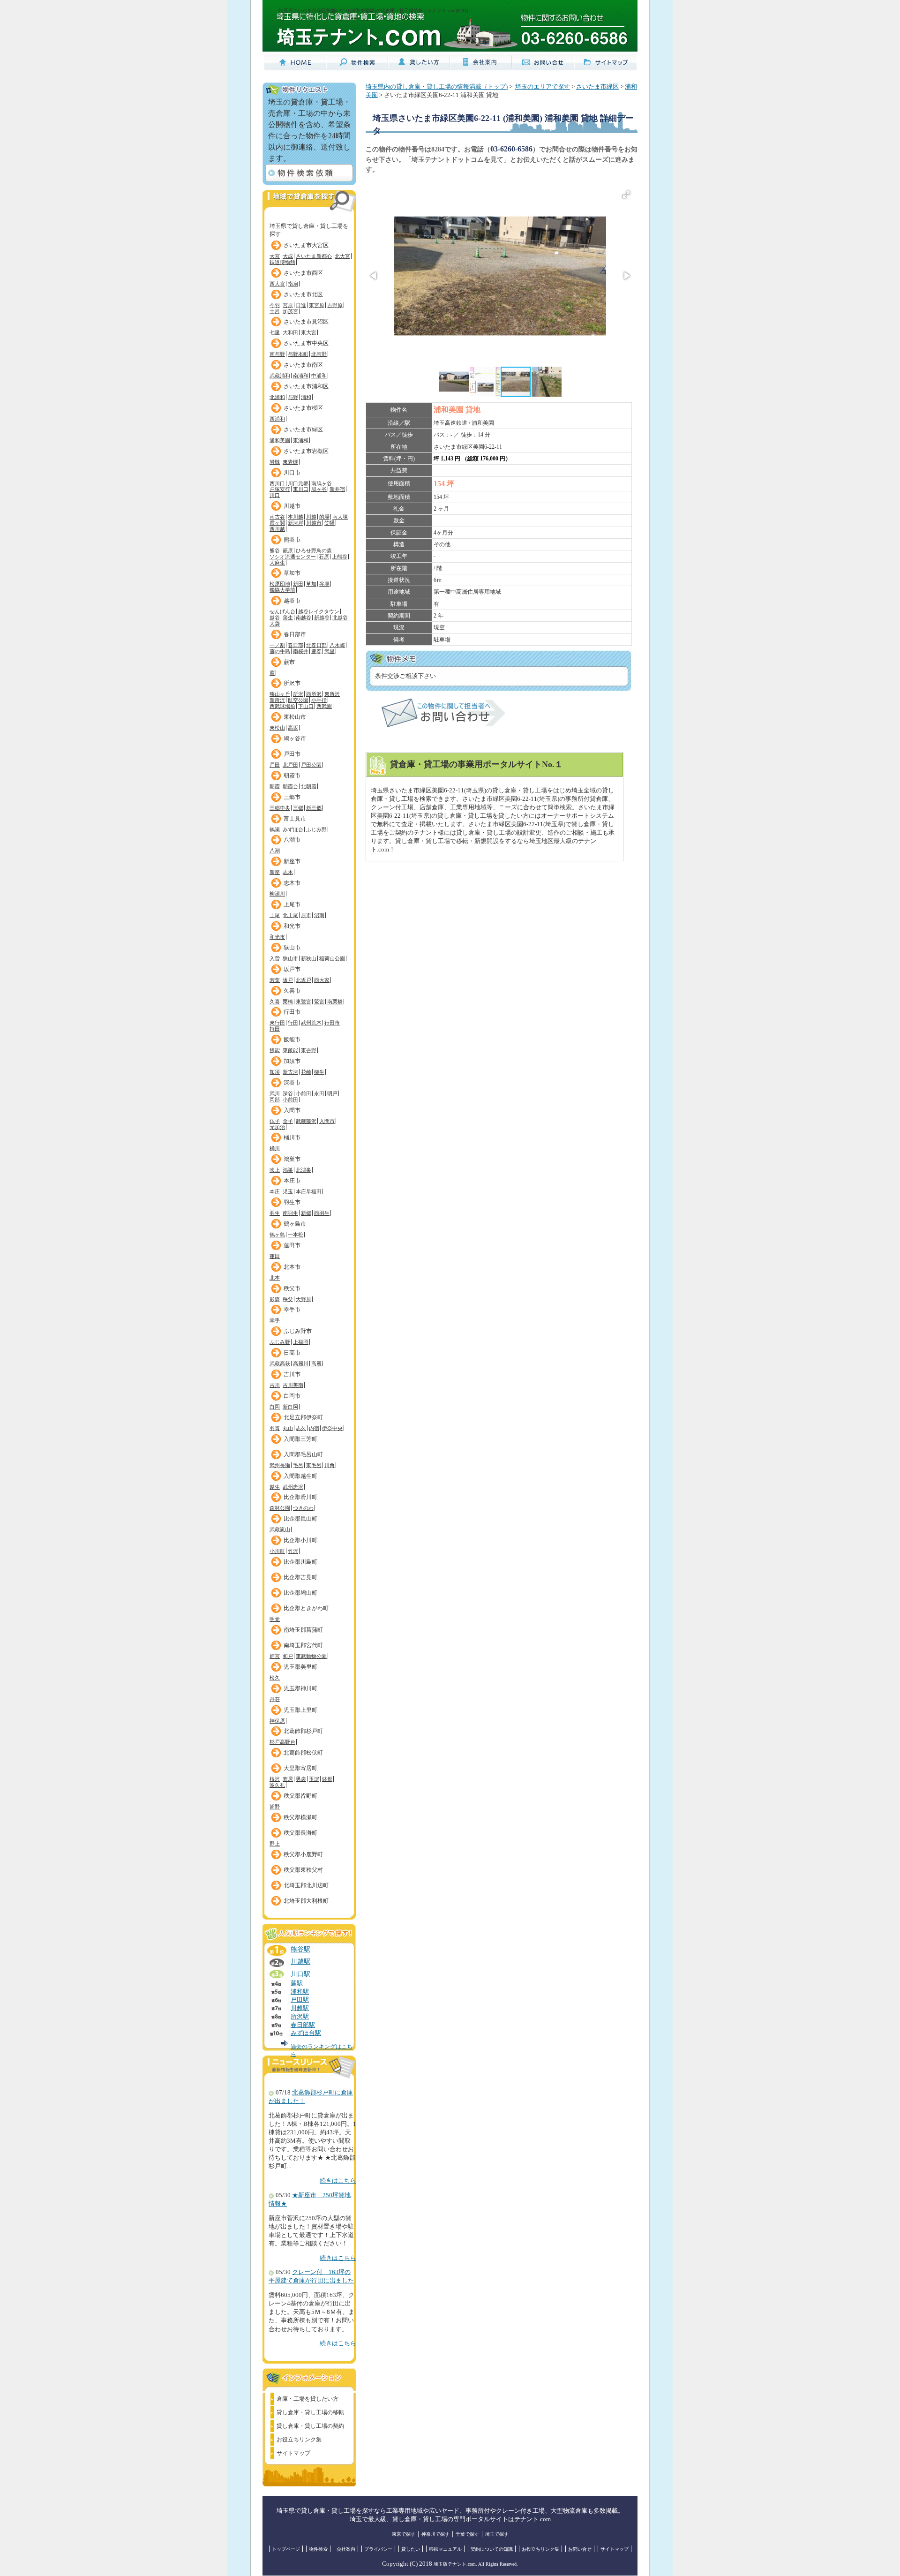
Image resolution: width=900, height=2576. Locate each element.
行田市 (292, 1012)
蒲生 (288, 618)
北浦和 (277, 397)
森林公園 (280, 1508)
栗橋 (288, 1002)
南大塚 (340, 517)
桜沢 (275, 1779)
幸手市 (292, 1310)
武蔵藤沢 (306, 1121)
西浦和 (277, 419)
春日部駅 (303, 2025)
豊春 (316, 651)
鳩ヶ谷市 (295, 738)
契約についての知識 (492, 2549)
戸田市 (292, 754)
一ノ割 (277, 645)
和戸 (288, 1656)
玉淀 (314, 1779)
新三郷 (314, 808)
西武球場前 (282, 706)
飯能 (275, 1050)
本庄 (275, 1191)
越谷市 (292, 601)
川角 (330, 1465)
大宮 (275, 256)
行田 (293, 1023)
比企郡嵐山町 (300, 1519)
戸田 (275, 765)
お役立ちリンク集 (299, 2440)
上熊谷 (340, 557)
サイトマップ (293, 2453)
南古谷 (277, 517)
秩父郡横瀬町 (300, 1817)
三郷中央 (280, 808)
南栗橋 (335, 1002)
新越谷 (322, 618)
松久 (275, 1678)
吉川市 (292, 1374)
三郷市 (292, 797)
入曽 (275, 958)
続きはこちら (338, 2181)
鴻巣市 (292, 1159)
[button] (626, 195)
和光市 (292, 926)
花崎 (306, 1072)
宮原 (288, 305)
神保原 (277, 1721)
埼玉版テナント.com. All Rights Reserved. (476, 2564)
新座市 (292, 861)
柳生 (319, 1072)
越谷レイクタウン (319, 611)
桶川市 (292, 1137)
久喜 (275, 1002)
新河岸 (296, 523)
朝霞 (275, 786)
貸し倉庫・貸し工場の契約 (310, 2426)
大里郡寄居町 (300, 1768)
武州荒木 (311, 1023)
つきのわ (303, 1508)
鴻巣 (288, 1170)
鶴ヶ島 (277, 1235)
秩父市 (292, 1288)
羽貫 (275, 1428)
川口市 (292, 473)
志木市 (292, 883)
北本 (275, 1278)
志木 (288, 872)
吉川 (275, 1385)
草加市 (292, 573)
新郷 (306, 1213)
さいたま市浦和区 (306, 386)
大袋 (275, 624)
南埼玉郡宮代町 (303, 1645)
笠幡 (330, 523)
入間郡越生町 (300, 1476)
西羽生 (322, 1213)
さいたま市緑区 (303, 429)
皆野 (275, 1807)
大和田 (290, 332)
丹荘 (275, 1699)
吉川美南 (293, 1385)
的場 (324, 517)
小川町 (277, 1551)
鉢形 (327, 1779)
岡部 (275, 1100)
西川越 (277, 529)
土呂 (275, 311)
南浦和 (301, 376)
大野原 (304, 1299)
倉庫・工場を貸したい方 (307, 2399)
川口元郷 (298, 483)
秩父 (288, 1299)
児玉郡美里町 (300, 1667)
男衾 (301, 1779)
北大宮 (342, 256)
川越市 (292, 506)
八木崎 (337, 645)
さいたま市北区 (303, 294)
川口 (275, 495)
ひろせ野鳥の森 (314, 550)
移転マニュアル (445, 2549)
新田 (298, 584)
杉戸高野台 (282, 1742)
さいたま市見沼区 (306, 322)
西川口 (277, 483)
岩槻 (275, 462)
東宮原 (317, 305)
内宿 (314, 1428)
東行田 (277, 1023)
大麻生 (277, 563)
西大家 (322, 980)
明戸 (332, 1093)
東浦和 (301, 440)
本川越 (296, 517)
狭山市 (292, 948)
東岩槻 (290, 462)
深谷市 (292, 1083)
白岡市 (292, 1396)
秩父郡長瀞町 (300, 1833)
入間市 (292, 1110)
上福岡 (301, 1342)
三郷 (298, 808)
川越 (311, 517)
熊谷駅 (300, 1949)
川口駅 (300, 1974)
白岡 (275, 1407)
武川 (275, 1093)
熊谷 (275, 550)
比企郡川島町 (300, 1562)
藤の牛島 (280, 651)
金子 (288, 1121)
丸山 (288, 1428)
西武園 (324, 706)
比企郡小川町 (300, 1540)
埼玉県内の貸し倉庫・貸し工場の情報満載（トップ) (437, 87)
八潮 (275, 851)
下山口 (306, 706)
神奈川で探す (435, 2534)
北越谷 (340, 618)
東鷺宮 (304, 1002)
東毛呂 (314, 1465)
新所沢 (277, 700)
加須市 (292, 1061)
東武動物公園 (311, 1656)
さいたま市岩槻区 (306, 451)
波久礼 (277, 1785)
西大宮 (277, 284)
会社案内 (346, 2549)
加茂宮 (290, 311)
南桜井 (301, 651)
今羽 (275, 305)
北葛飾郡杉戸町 (303, 1731)
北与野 (319, 354)
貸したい (411, 2549)
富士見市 (295, 819)
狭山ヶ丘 (280, 694)
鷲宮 (319, 1002)
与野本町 (298, 354)
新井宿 (337, 489)
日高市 (292, 1353)
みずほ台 (293, 829)
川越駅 (300, 1961)
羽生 (275, 1213)
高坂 (293, 728)
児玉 (288, 1191)
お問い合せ (580, 2549)
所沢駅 (300, 2017)
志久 (301, 1428)
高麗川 (301, 1363)
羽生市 (292, 1202)
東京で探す (404, 2534)
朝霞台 (290, 786)
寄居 (288, 1779)
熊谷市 (292, 540)
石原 (324, 557)
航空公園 (298, 700)
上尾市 (292, 904)
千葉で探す (467, 2534)
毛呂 (298, 1465)
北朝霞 (309, 786)
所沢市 (292, 683)
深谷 (288, 1093)
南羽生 (290, 1213)
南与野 (277, 354)
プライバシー (378, 2549)
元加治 (277, 1127)
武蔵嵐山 (280, 1529)
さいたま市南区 (303, 365)
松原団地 (280, 584)
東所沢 (332, 694)
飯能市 (292, 1039)
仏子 (275, 1121)
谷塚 (324, 584)
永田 (319, 1093)
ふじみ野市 (298, 1331)
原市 (306, 915)
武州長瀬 (280, 1465)
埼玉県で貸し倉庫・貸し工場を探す (309, 228)
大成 (288, 256)
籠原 (288, 550)
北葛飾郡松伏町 (303, 1753)
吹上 (275, 1170)
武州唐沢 (293, 1487)
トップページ (286, 2549)
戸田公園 (311, 765)
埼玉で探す (497, 2534)
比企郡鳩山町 (300, 1593)
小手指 (319, 700)
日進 (301, 305)
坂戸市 (292, 969)
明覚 (275, 1619)
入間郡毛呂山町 (303, 1454)
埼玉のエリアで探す (543, 87)
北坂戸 (304, 980)
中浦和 (319, 376)
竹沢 (293, 1551)
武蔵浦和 (280, 376)
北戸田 (290, 765)
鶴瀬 (275, 829)
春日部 (296, 645)
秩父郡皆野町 (300, 1796)
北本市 (292, 1267)
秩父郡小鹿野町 (303, 1854)
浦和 (306, 397)
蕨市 (289, 662)
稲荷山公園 (332, 958)
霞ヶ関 (277, 523)
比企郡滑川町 (300, 1497)
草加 (311, 584)
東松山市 (295, 717)
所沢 (298, 694)
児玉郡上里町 (300, 1710)
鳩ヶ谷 (319, 489)
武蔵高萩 (280, 1363)
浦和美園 (280, 440)
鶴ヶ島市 (295, 1224)
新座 (275, 872)
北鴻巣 (304, 1170)
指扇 (293, 284)
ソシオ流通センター (293, 557)
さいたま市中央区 (306, 343)
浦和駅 (300, 1992)
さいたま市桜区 (303, 408)
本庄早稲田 (309, 1191)
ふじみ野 (316, 829)
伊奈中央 (332, 1428)
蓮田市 (292, 1245)
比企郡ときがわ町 (306, 1608)
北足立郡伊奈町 (303, 1417)
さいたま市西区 (303, 273)
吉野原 (335, 305)
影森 (275, 1299)
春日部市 (295, 634)
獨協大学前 (282, 590)
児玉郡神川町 (300, 1688)
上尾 (275, 915)
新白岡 (290, 1407)
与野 (293, 397)
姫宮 (275, 1656)
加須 (275, 1072)
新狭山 (309, 958)
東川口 (301, 489)
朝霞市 (292, 776)
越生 (275, 1487)
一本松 (296, 1235)
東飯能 (290, 1050)
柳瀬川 (277, 894)
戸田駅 (300, 2000)
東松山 (277, 728)
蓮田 (275, 1256)
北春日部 (316, 645)
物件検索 (318, 2549)
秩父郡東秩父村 (303, 1870)
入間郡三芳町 (300, 1439)
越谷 (275, 618)
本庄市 (292, 1181)
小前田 (304, 1093)
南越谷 (304, 618)
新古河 (290, 1072)
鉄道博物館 (282, 262)
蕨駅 (297, 1983)
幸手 (275, 1320)
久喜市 (292, 991)
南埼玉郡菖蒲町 (303, 1630)
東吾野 (309, 1050)
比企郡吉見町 (300, 1577)
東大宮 (309, 332)
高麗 (316, 1363)
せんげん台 (282, 611)
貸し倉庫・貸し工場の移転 (310, 2412)
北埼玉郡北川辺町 (306, 1885)
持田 (275, 1029)
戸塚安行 (280, 489)
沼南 (319, 915)
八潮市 (292, 840)
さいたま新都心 (314, 256)
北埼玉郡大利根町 (306, 1901)
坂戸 (288, 980)
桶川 (275, 1148)
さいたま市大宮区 (306, 245)
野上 (275, 1844)
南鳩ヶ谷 (322, 483)
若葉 (275, 980)
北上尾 (290, 915)
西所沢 (314, 694)
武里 (330, 651)
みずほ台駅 (306, 2033)
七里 (275, 332)
